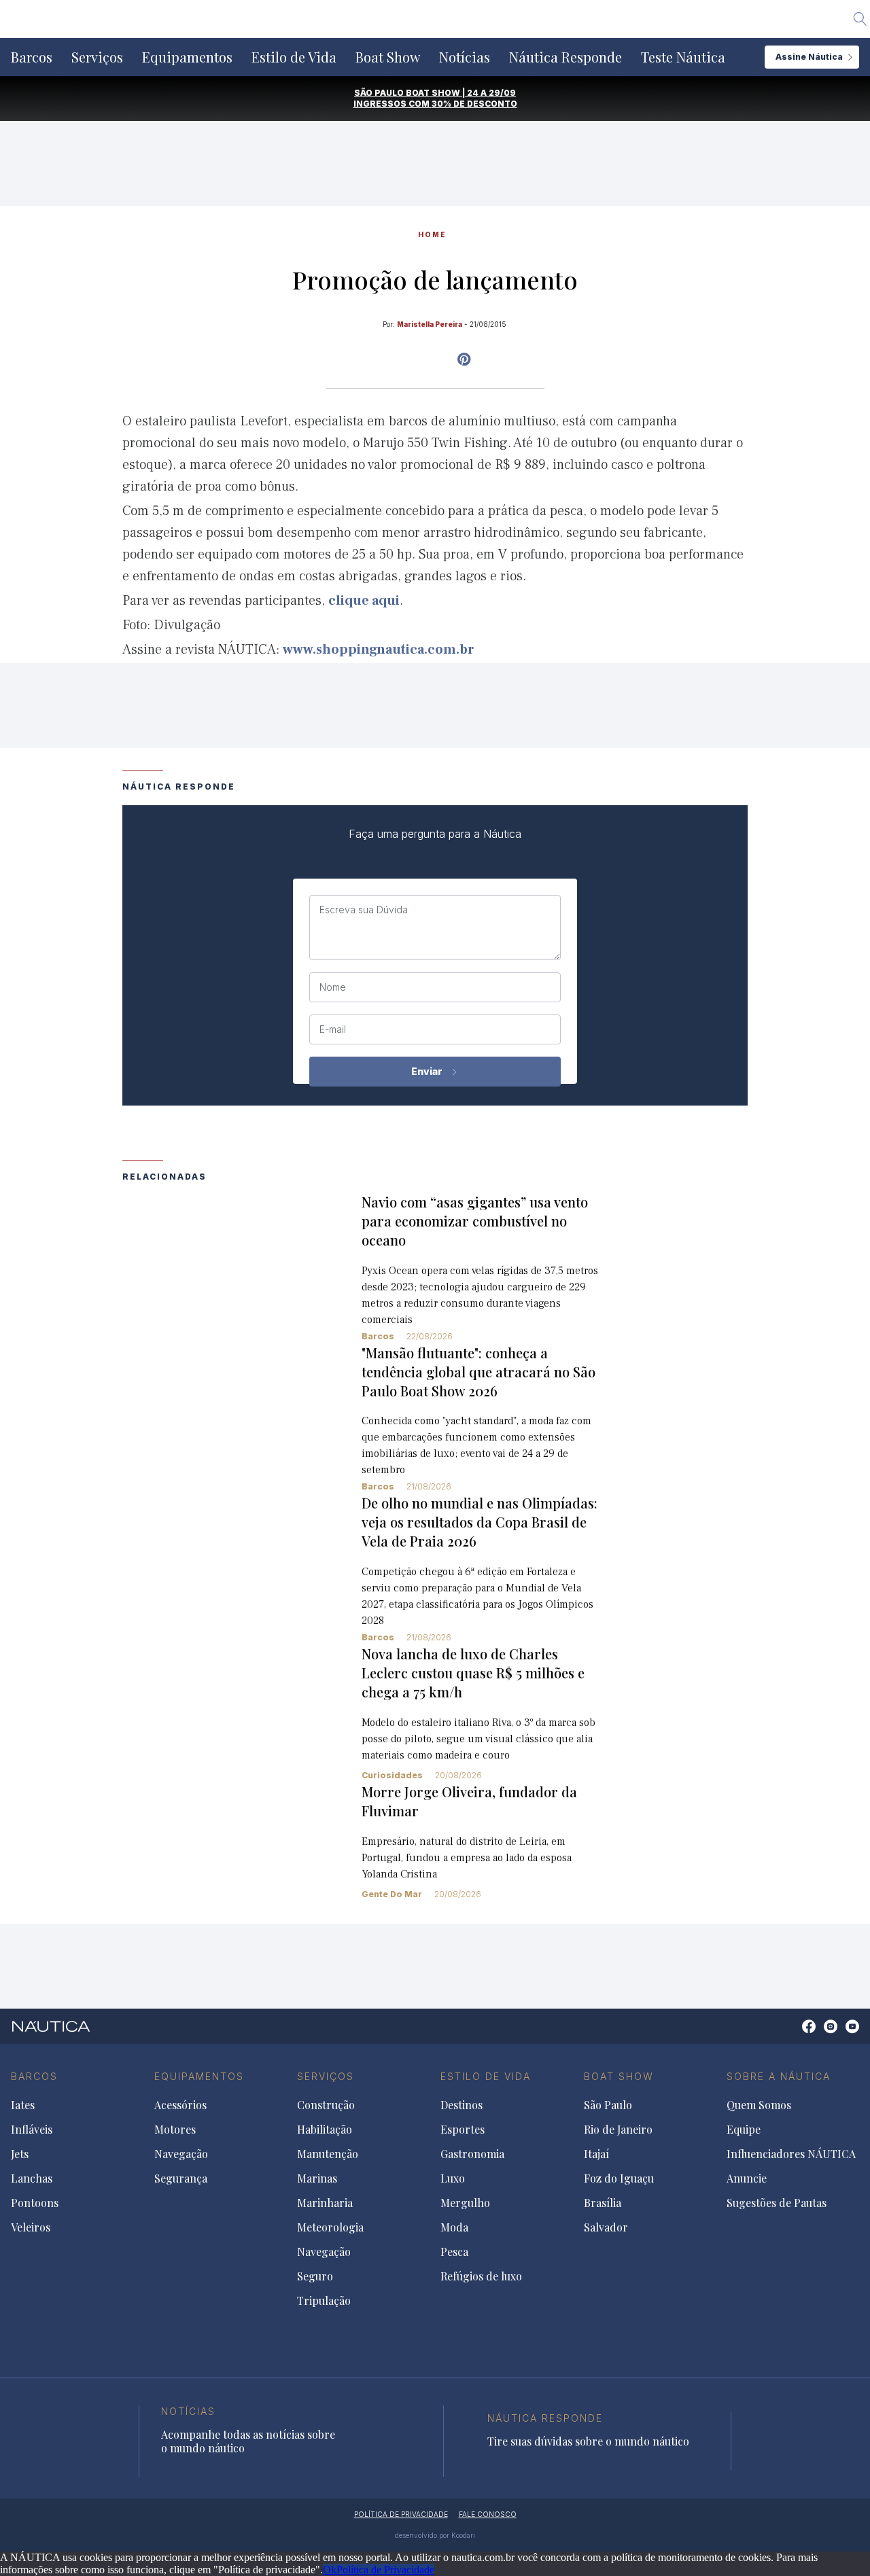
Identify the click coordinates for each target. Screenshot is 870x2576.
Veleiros (31, 2227)
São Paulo (608, 2105)
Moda (454, 2227)
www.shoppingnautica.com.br (379, 650)
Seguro (315, 2276)
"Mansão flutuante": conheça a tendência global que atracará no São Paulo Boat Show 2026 (478, 1372)
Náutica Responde (565, 57)
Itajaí (596, 2154)
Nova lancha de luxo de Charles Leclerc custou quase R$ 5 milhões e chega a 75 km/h (473, 1673)
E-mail (333, 1029)
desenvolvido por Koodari (435, 2535)
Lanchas (32, 2178)
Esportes (463, 2130)
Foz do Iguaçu (619, 2178)
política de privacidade (401, 2514)
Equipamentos (187, 57)
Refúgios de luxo (481, 2276)
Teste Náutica (683, 57)
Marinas (317, 2178)
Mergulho (465, 2203)
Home (432, 234)
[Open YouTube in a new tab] (464, 359)
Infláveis (32, 2130)
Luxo (453, 2178)
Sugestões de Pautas (777, 2203)
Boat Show (388, 57)
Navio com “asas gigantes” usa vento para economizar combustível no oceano (475, 1221)
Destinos (462, 2105)
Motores (175, 2130)
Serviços (97, 57)
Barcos (32, 57)
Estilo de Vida (294, 57)
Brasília (603, 2203)
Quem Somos (759, 2105)
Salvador (606, 2227)
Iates (23, 2105)
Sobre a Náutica (779, 2076)
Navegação (181, 2154)
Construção (326, 2105)
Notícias (465, 57)
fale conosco (488, 2514)
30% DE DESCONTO (474, 104)
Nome (333, 987)
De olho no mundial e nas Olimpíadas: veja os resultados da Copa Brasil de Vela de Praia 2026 (480, 1522)
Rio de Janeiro (618, 2130)
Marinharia (325, 2203)
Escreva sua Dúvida (364, 910)
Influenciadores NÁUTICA (791, 2154)
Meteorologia (330, 2227)
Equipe (744, 2130)
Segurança (181, 2178)
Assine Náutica (809, 57)
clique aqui (364, 601)
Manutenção (328, 2154)
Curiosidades (392, 1775)
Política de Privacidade (385, 2570)
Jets (20, 2154)
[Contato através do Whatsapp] (794, 2033)
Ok (330, 2570)
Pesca (454, 2252)
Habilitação (325, 2130)
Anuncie (747, 2178)
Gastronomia (472, 2154)
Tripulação (324, 2301)
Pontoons (35, 2203)
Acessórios (180, 2105)
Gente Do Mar (392, 1894)
